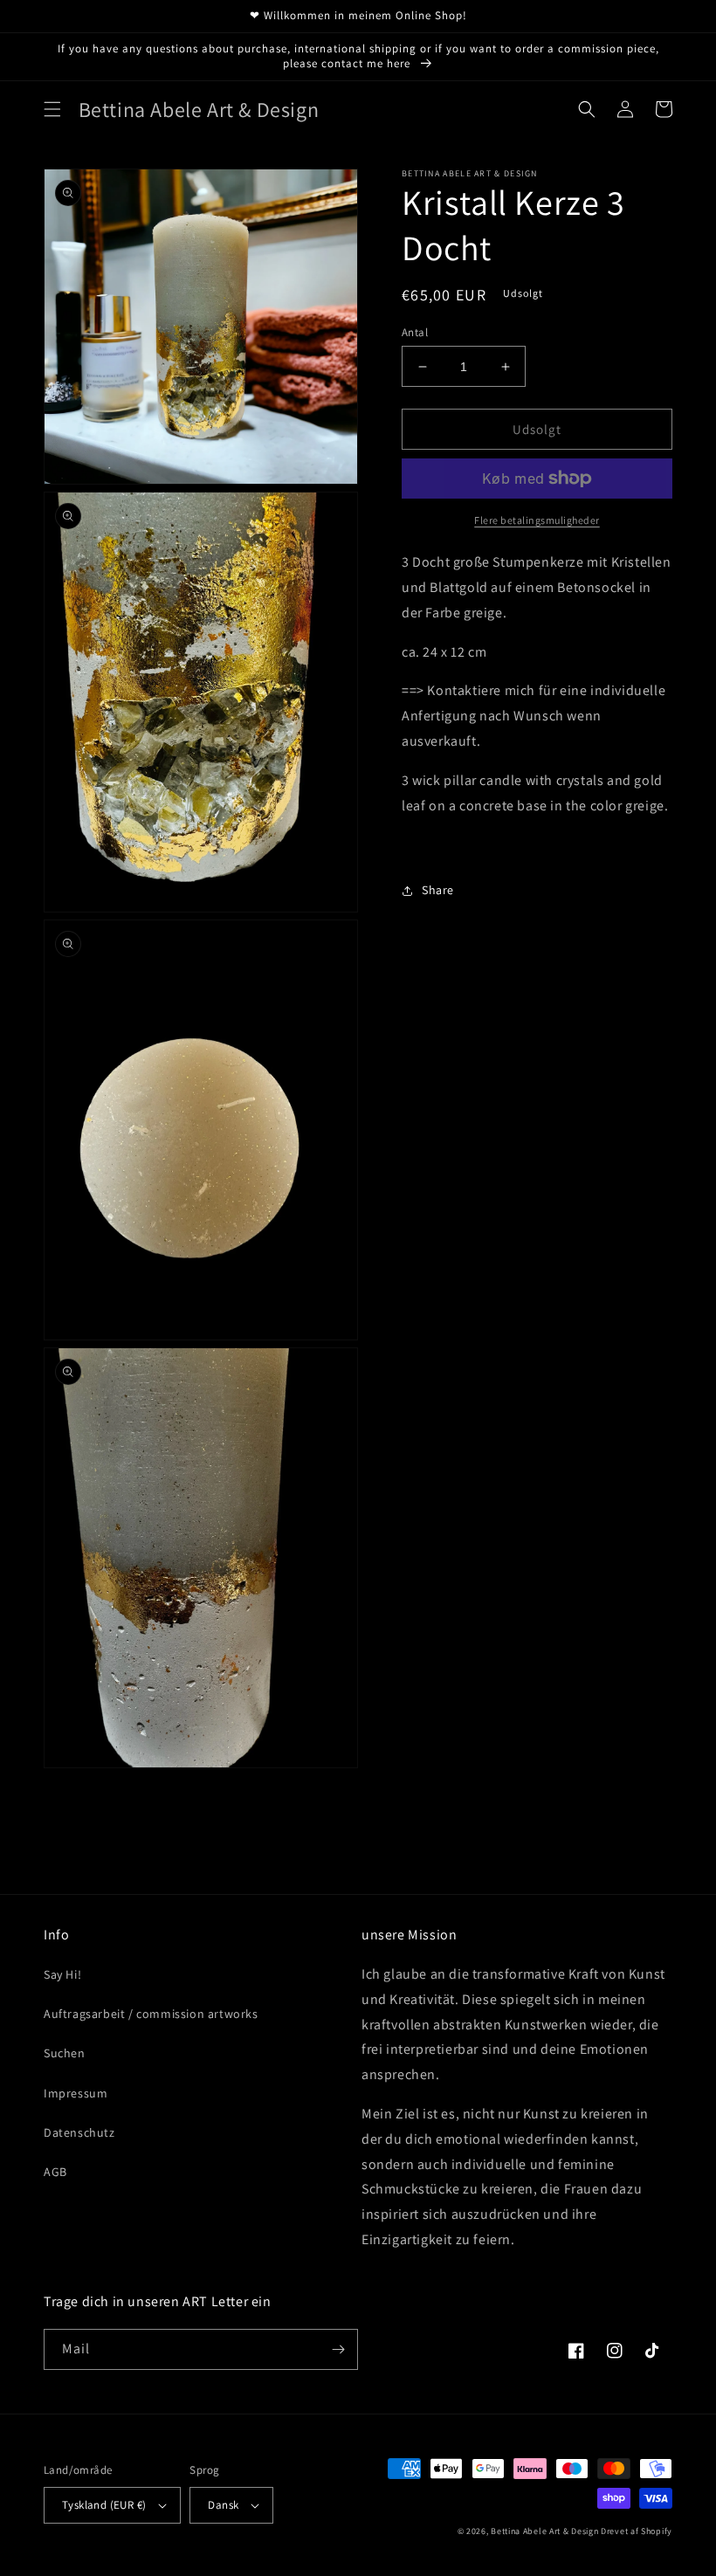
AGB (55, 2172)
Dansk (223, 2505)
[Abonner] (338, 2349)
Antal (415, 332)
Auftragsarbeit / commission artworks (151, 2014)
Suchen (65, 2053)
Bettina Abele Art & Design (544, 2531)
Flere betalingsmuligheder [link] (537, 520)
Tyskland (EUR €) (104, 2505)
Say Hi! (62, 1974)
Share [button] (438, 890)
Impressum (76, 2093)
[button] (52, 109)
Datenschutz (79, 2132)
